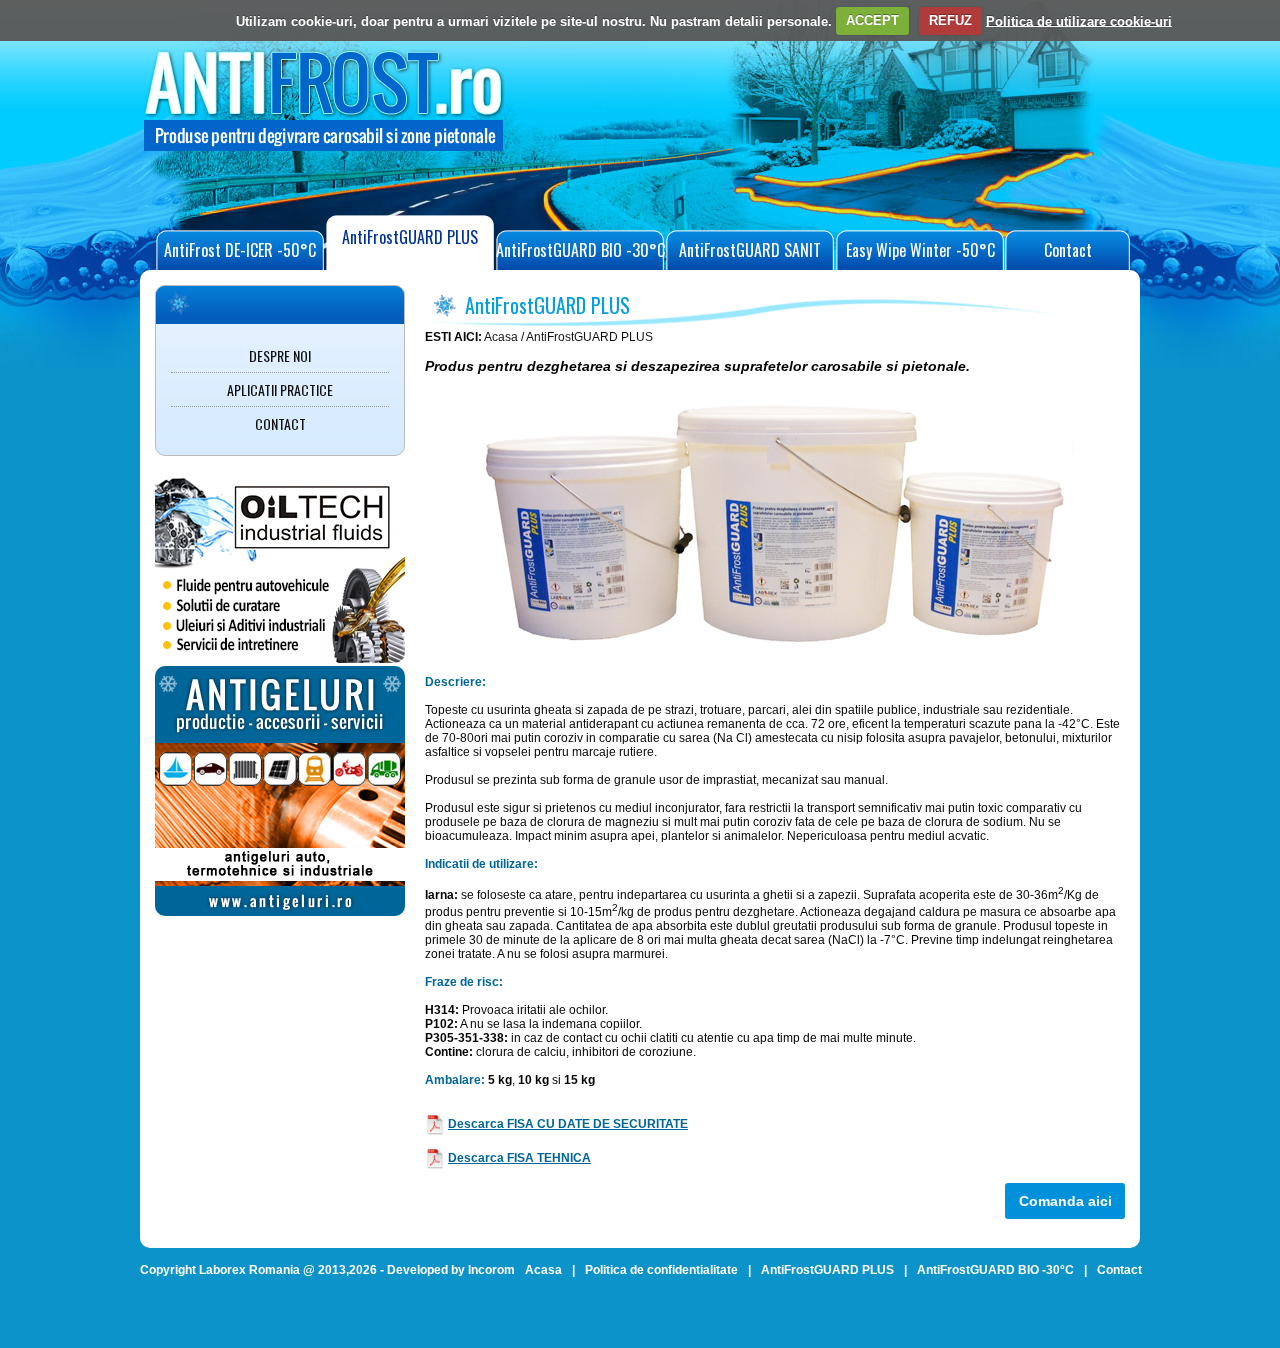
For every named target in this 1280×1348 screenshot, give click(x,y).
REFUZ (950, 20)
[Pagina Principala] (324, 153)
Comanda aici (1065, 1201)
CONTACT (280, 423)
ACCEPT (872, 20)
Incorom (491, 1270)
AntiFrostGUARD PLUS (410, 237)
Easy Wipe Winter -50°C (920, 250)
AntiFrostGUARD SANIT (750, 250)
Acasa (501, 337)
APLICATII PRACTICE (280, 389)
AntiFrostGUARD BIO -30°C (580, 250)
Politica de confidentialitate (661, 1270)
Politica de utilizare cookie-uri (1079, 20)
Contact (1068, 250)
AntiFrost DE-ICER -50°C (240, 250)
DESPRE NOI (280, 355)
